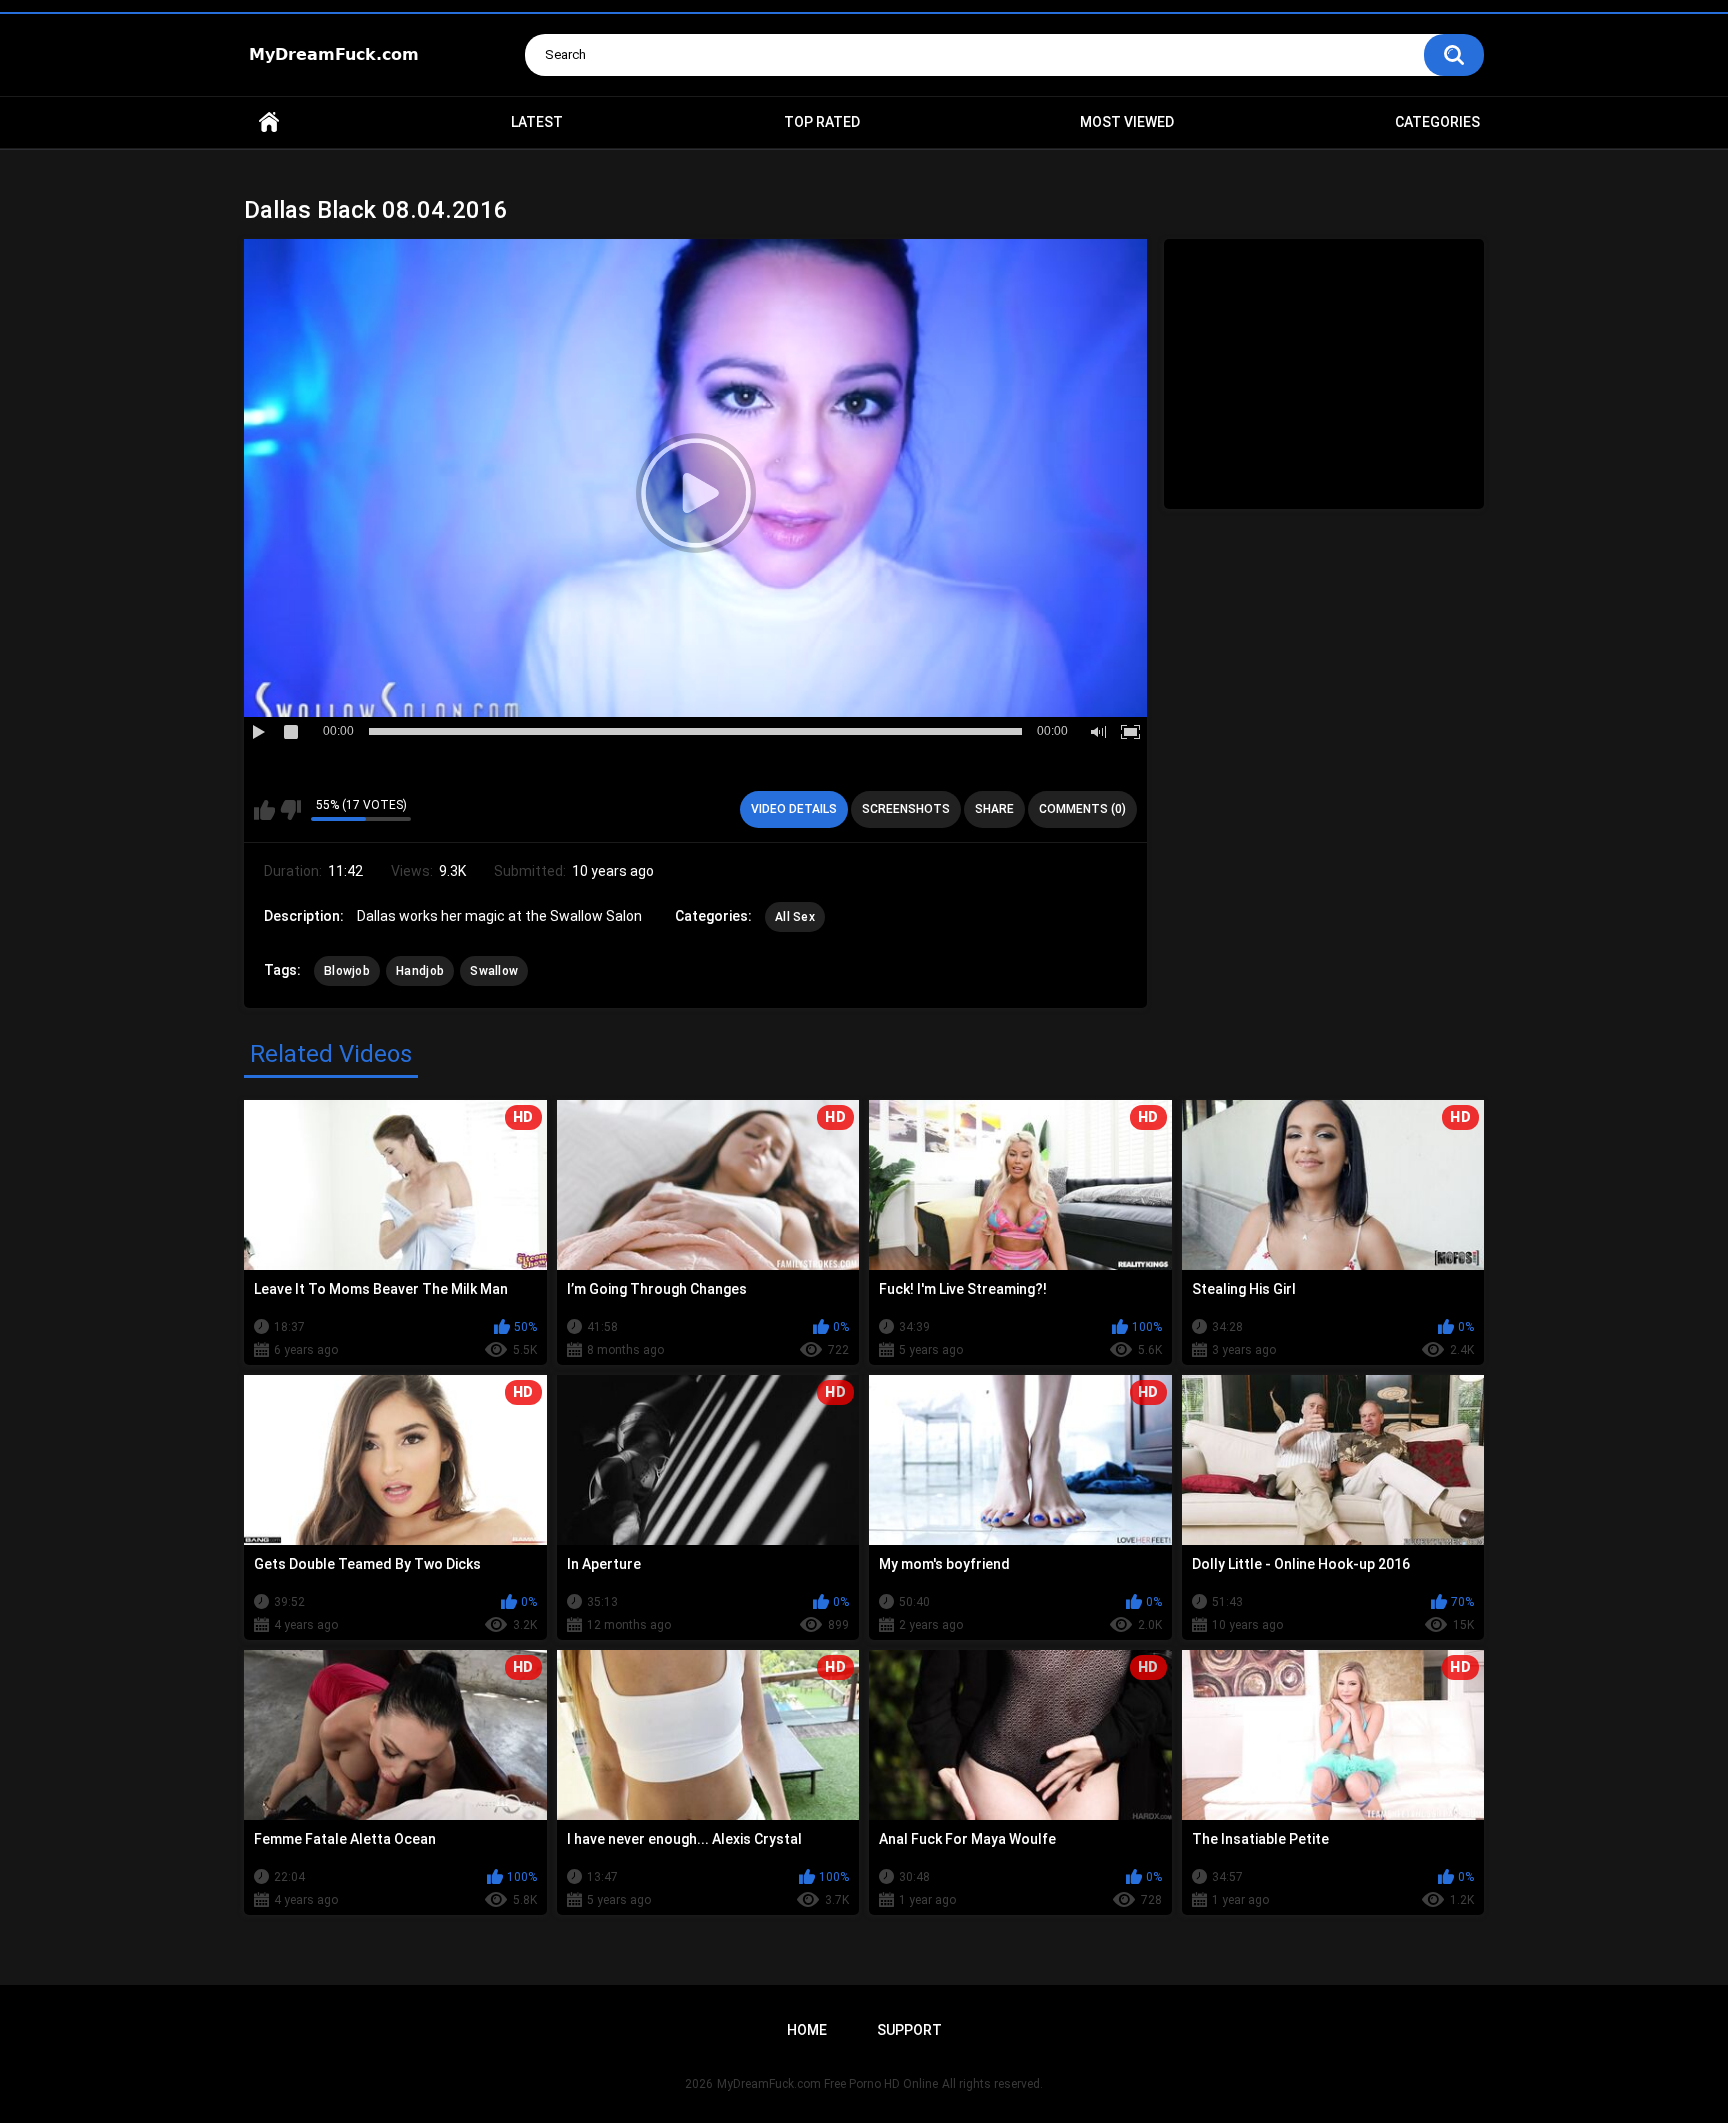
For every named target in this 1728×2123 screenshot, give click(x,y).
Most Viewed (1127, 122)
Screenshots (906, 809)
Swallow (494, 971)
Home (269, 122)
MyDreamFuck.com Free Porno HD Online (827, 2084)
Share (994, 809)
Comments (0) (1082, 809)
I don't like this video (290, 810)
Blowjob (347, 971)
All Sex (795, 917)
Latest (537, 122)
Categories (1437, 122)
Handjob (420, 971)
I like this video (264, 810)
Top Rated (822, 122)
